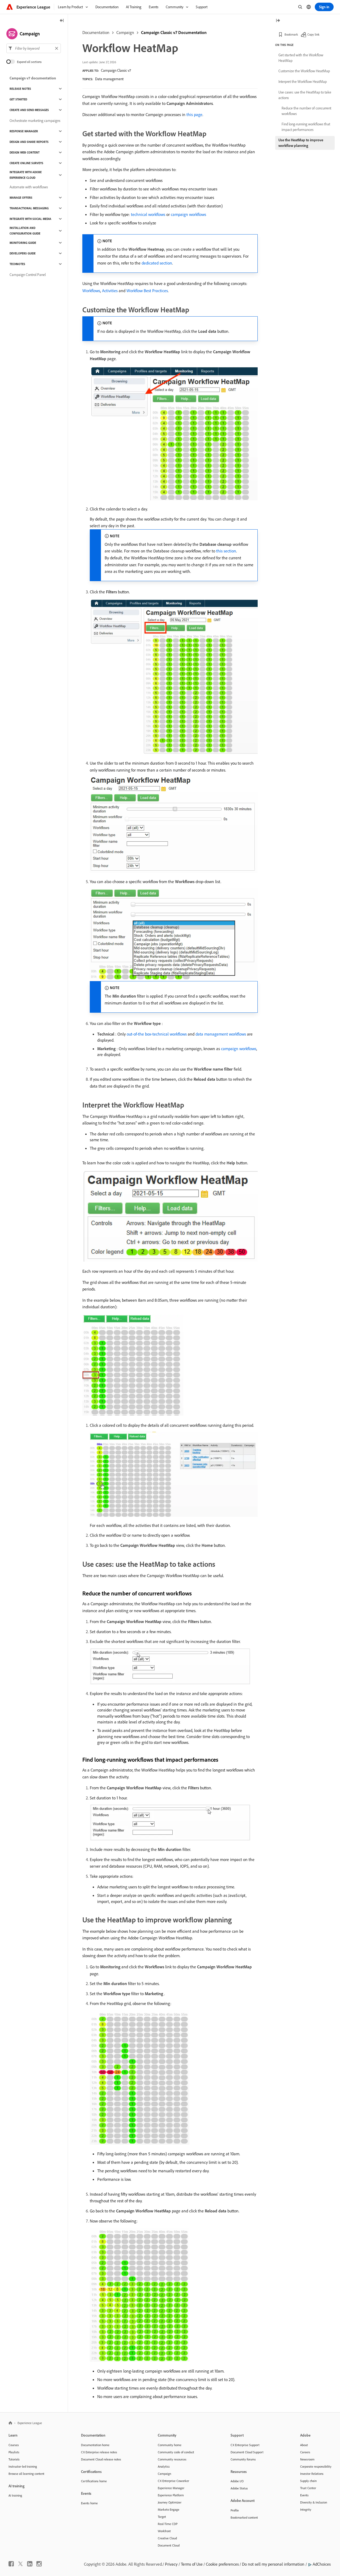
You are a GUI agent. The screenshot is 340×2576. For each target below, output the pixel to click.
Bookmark (291, 34)
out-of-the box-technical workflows (157, 1034)
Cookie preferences (222, 2564)
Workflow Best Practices (147, 291)
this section (226, 551)
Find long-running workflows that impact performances (306, 127)
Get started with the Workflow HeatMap (301, 58)
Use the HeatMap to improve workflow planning (301, 143)
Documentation (96, 32)
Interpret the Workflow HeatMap (303, 82)
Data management (109, 79)
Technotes (17, 264)
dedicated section (157, 263)
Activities (110, 291)
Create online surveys (26, 163)
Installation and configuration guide (25, 231)
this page (194, 114)
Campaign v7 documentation (33, 78)
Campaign (125, 32)
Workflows (91, 291)
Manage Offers (21, 198)
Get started (18, 99)
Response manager (24, 131)
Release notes (20, 89)
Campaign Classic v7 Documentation (174, 32)
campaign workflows (188, 214)
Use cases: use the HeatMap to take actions (305, 95)
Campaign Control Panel (28, 275)
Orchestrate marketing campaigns (35, 121)
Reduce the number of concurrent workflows (306, 111)
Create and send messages (29, 110)
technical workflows (148, 214)
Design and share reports (29, 142)
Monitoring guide (23, 243)
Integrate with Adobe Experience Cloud (26, 175)
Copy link (313, 34)
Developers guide (23, 253)
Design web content (25, 152)
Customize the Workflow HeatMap (304, 71)
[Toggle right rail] (278, 21)
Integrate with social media (30, 219)
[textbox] (34, 48)
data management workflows (221, 1034)
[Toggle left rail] (62, 21)
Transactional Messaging (29, 208)
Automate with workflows (29, 187)
